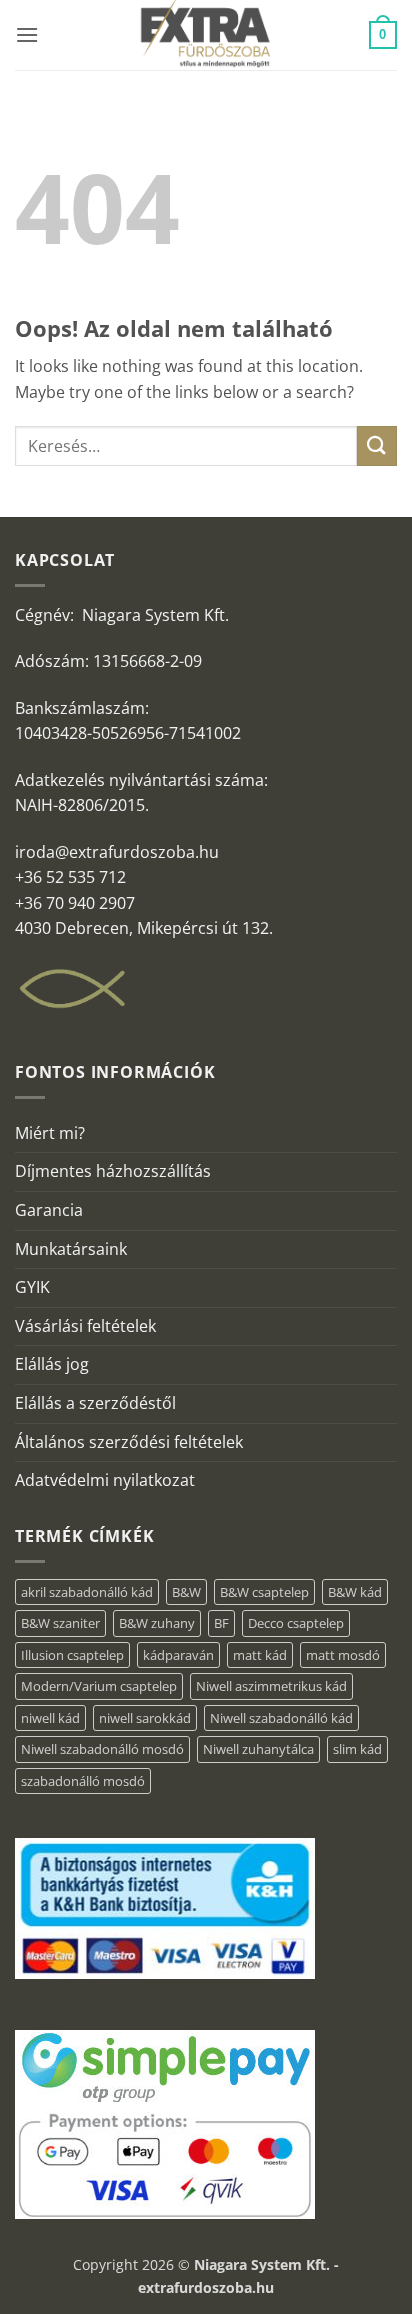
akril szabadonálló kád (87, 1592)
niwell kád (50, 1718)
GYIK (32, 1287)
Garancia (49, 1210)
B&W (186, 1592)
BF (221, 1623)
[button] (27, 34)
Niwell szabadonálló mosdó (102, 1749)
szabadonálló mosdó (83, 1781)
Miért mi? (50, 1133)
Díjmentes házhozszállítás (113, 1171)
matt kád (260, 1655)
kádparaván (178, 1655)
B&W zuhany (157, 1623)
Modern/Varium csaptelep (99, 1686)
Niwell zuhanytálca (258, 1749)
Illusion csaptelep (72, 1655)
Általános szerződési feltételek (129, 1442)
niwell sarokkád (145, 1718)
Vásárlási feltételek (85, 1326)
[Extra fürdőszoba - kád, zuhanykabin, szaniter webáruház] (206, 35)
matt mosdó (343, 1655)
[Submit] (377, 445)
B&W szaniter (60, 1623)
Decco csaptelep (296, 1623)
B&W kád (355, 1592)
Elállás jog (52, 1364)
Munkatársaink (71, 1249)
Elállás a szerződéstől (95, 1403)
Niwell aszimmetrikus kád (271, 1686)
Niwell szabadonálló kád (281, 1718)
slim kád (357, 1749)
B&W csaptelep (264, 1592)
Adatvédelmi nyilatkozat (105, 1480)
